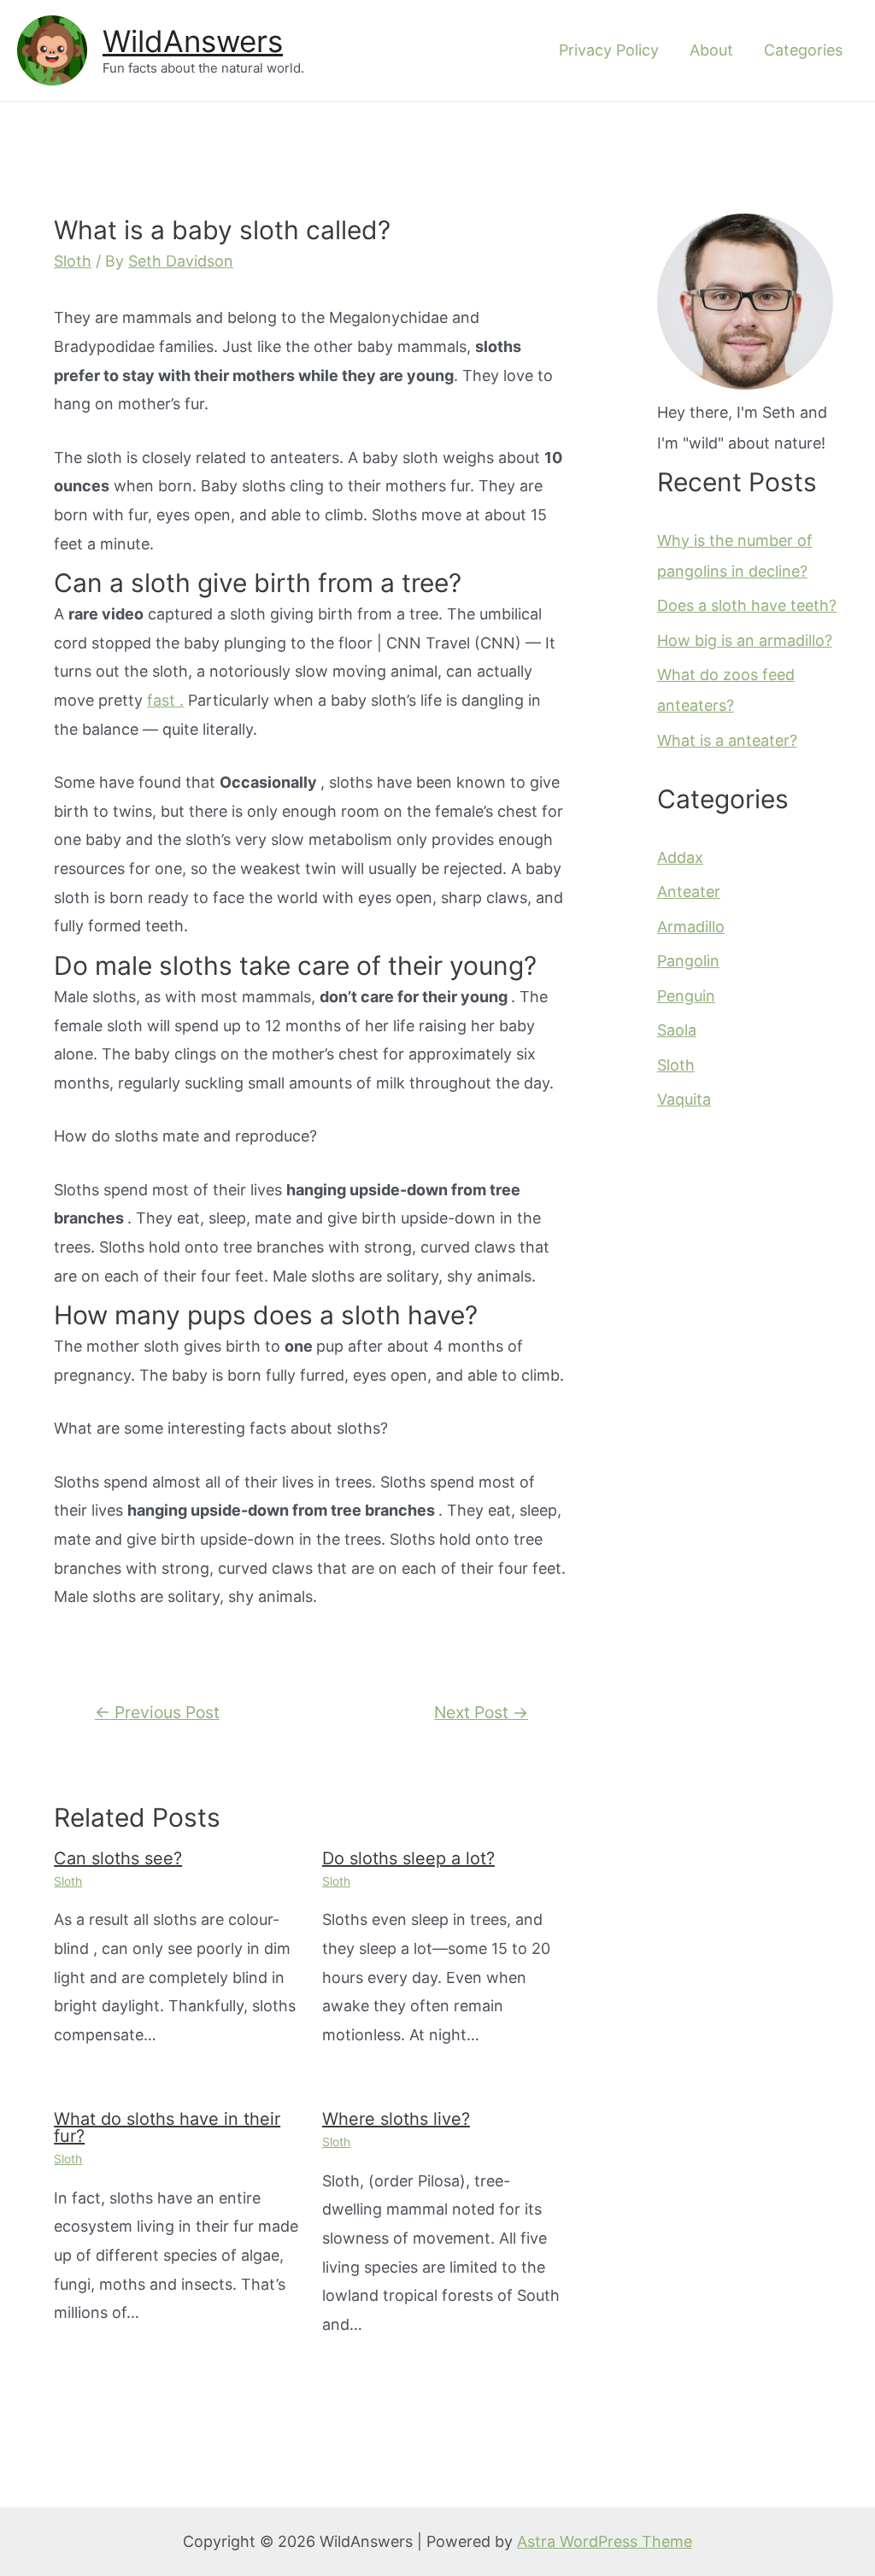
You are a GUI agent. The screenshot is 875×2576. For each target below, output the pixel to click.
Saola (677, 1030)
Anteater (689, 892)
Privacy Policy (609, 50)
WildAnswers (193, 41)
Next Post (481, 1712)
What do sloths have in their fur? (167, 2127)
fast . (165, 700)
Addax (680, 857)
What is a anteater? (727, 740)
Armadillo (691, 927)
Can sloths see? (118, 1858)
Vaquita (684, 1099)
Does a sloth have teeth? (747, 605)
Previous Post (157, 1712)
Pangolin (688, 961)
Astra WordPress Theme (605, 2541)
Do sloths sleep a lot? (408, 1858)
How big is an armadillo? (745, 640)
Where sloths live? (396, 2119)
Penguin (686, 996)
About (711, 50)
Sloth (73, 261)
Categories (803, 50)
